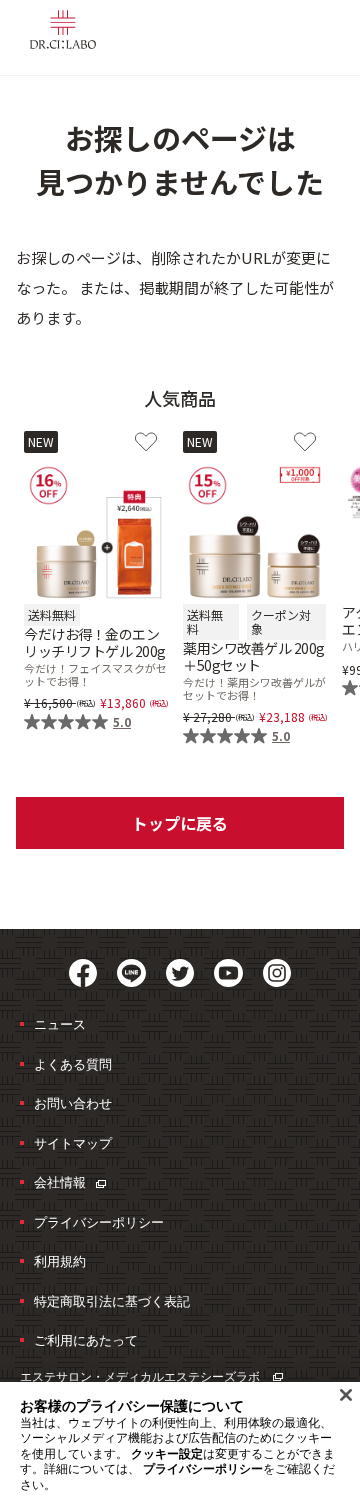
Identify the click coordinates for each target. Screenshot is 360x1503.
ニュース (60, 1024)
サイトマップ (73, 1143)
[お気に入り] (146, 442)
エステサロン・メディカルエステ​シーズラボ (141, 1376)
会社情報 (60, 1182)
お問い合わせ (73, 1103)
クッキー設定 (167, 1454)
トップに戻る (180, 823)
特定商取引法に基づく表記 (112, 1301)
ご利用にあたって (86, 1340)
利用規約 (60, 1261)
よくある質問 (73, 1064)
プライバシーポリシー (99, 1222)
